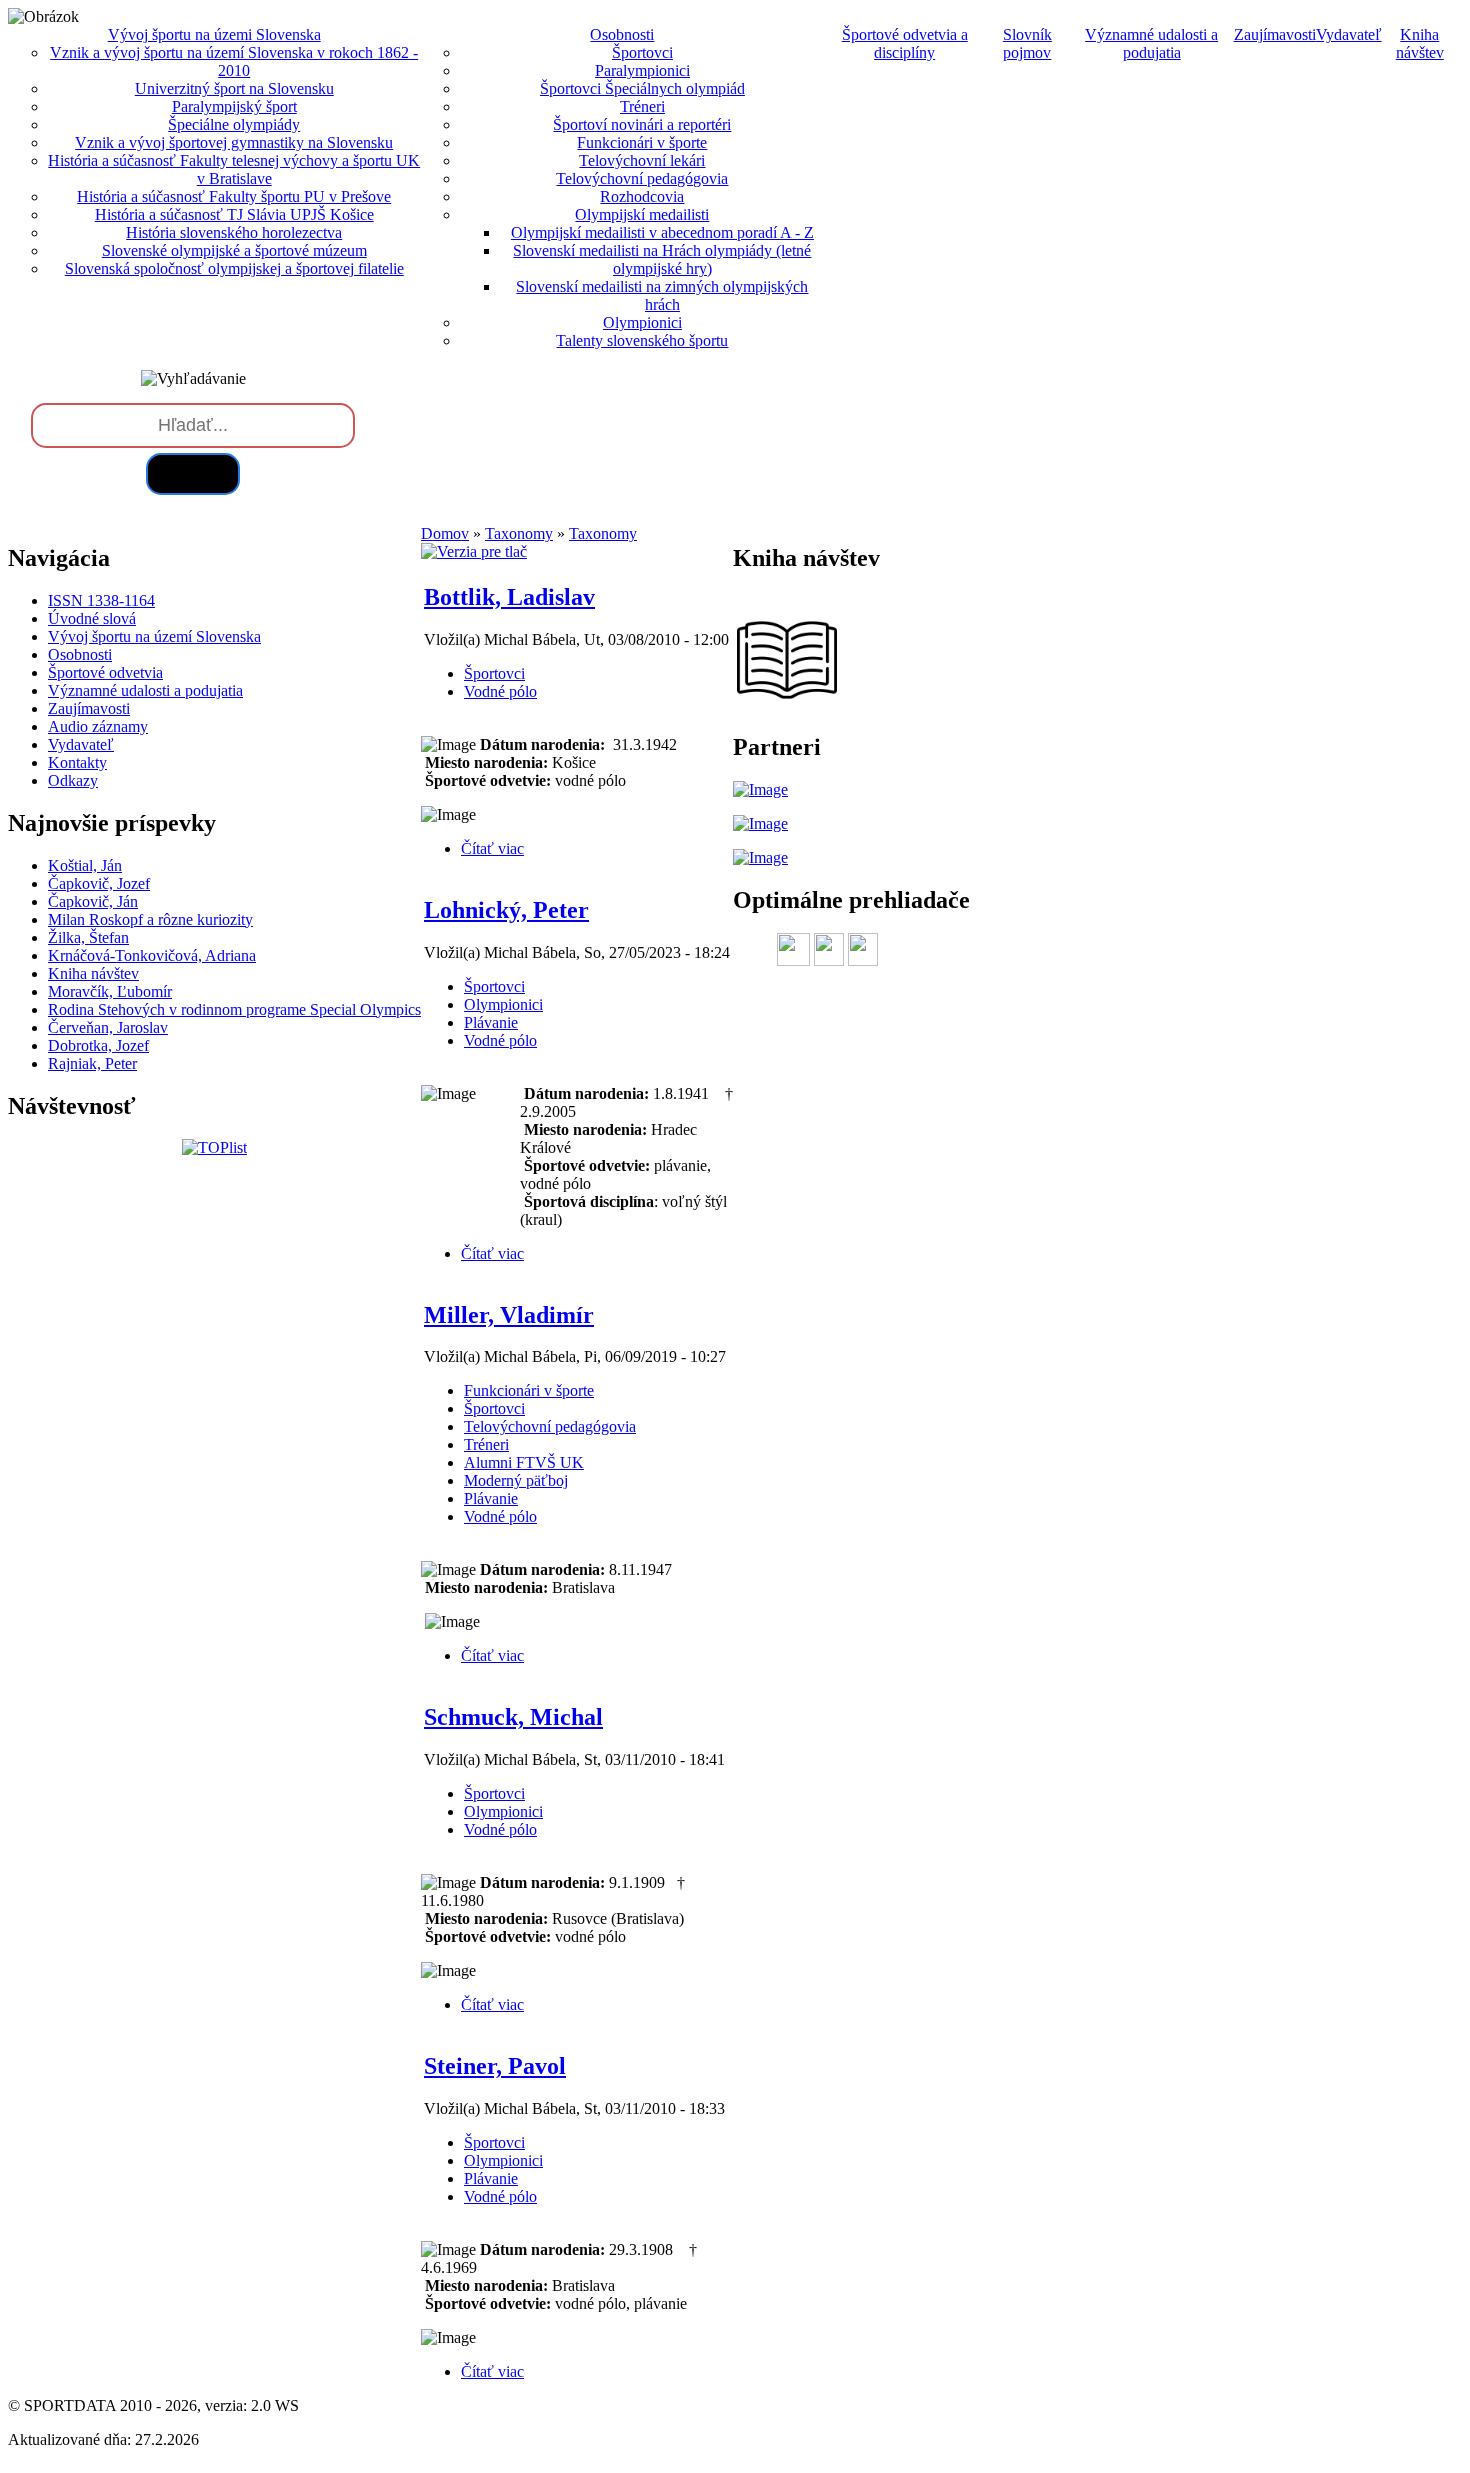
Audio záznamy (98, 726)
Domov (445, 533)
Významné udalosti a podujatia (1151, 43)
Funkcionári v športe (642, 142)
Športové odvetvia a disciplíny (905, 43)
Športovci (642, 52)
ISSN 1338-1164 (101, 600)
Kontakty (77, 762)
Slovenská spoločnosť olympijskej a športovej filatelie (234, 268)
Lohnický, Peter (506, 910)
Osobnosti (80, 654)
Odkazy (73, 780)
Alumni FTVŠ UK (524, 1462)
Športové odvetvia (105, 672)
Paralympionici (642, 70)
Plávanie (491, 1022)
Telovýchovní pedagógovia (642, 178)
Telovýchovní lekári (642, 160)
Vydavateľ (1349, 34)
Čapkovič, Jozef (99, 883)
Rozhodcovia (642, 196)
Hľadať (193, 473)
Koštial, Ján (85, 865)
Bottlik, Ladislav (509, 597)
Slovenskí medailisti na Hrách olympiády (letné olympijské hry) (662, 259)
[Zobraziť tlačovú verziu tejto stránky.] (474, 551)
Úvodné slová (92, 618)
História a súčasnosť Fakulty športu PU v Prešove (234, 196)
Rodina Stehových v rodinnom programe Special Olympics (234, 1009)
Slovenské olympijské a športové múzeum (234, 250)
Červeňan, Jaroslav (108, 1027)
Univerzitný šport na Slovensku (234, 88)
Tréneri (642, 106)
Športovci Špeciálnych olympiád (642, 88)
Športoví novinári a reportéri (642, 124)
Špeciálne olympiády (234, 124)
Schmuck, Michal (513, 1717)
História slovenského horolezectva (234, 232)
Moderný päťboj (516, 1480)
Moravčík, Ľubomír (110, 991)
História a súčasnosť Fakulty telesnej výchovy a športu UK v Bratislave (234, 169)
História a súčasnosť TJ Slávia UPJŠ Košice (234, 214)
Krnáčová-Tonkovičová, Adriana (152, 955)
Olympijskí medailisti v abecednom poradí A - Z (662, 232)
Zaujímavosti (1275, 34)
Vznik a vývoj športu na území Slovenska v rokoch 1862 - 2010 (234, 61)
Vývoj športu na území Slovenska (154, 636)
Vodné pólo (500, 691)
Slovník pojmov (1027, 43)
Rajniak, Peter (92, 1063)
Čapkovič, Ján (93, 901)
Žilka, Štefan (88, 937)
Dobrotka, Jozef (98, 1045)
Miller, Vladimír (509, 1315)
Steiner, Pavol (495, 2066)
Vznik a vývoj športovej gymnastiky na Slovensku (234, 142)
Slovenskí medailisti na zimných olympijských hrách (662, 295)
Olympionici (642, 322)
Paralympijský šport (234, 106)
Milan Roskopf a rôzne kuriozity (150, 919)
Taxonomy (519, 533)
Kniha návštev (1420, 43)
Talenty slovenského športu (642, 340)
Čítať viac (492, 848)
